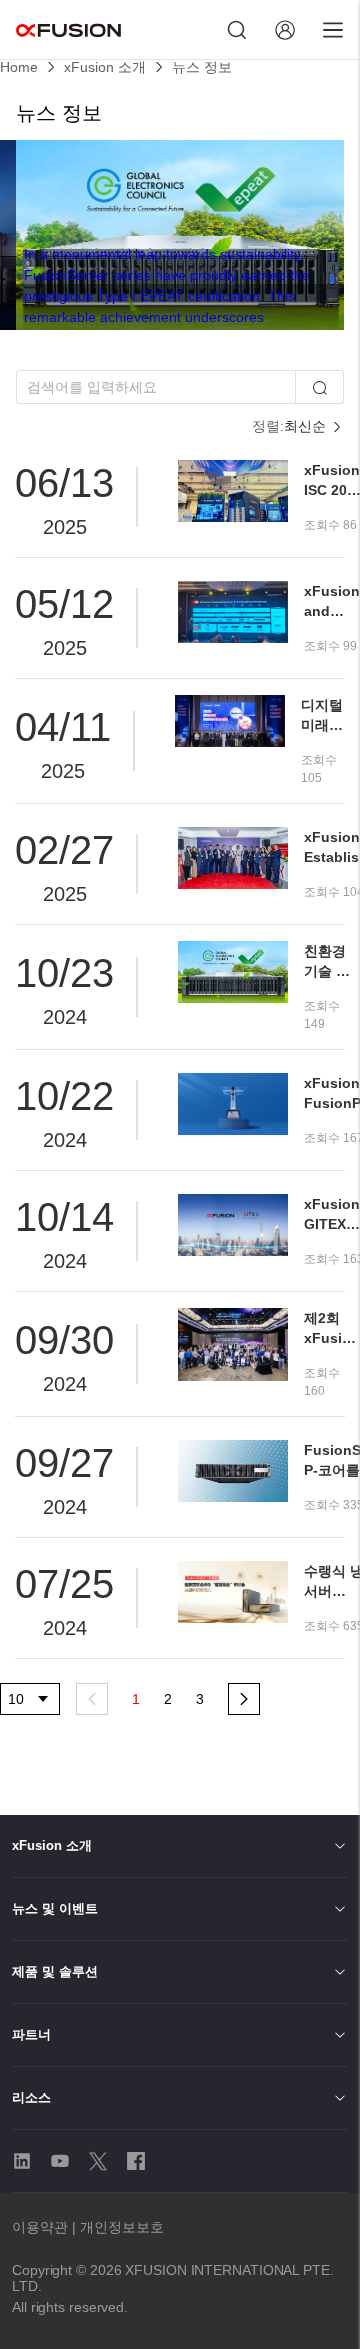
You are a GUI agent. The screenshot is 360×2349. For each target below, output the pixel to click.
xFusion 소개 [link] (105, 67)
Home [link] (19, 67)
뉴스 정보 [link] (202, 67)
